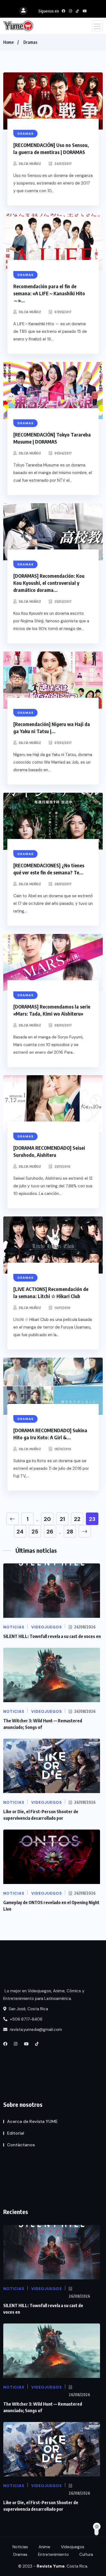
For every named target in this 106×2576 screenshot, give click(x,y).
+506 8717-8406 (26, 2019)
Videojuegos (73, 2547)
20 (47, 1519)
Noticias (20, 2547)
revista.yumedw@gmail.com (35, 2030)
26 (50, 1532)
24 (20, 1532)
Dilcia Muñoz (30, 164)
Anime (44, 2547)
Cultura (86, 2555)
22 (77, 1519)
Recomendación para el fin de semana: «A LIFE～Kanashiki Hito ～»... (49, 293)
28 (70, 1532)
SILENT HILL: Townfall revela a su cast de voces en (52, 1636)
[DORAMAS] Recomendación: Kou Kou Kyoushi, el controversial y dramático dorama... (49, 583)
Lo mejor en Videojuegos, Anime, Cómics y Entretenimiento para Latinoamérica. (44, 1995)
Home (8, 42)
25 (35, 1532)
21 (62, 1519)
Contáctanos (21, 2145)
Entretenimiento (53, 2555)
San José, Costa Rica (28, 2009)
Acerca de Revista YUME (32, 2121)
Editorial (16, 2133)
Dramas (30, 42)
